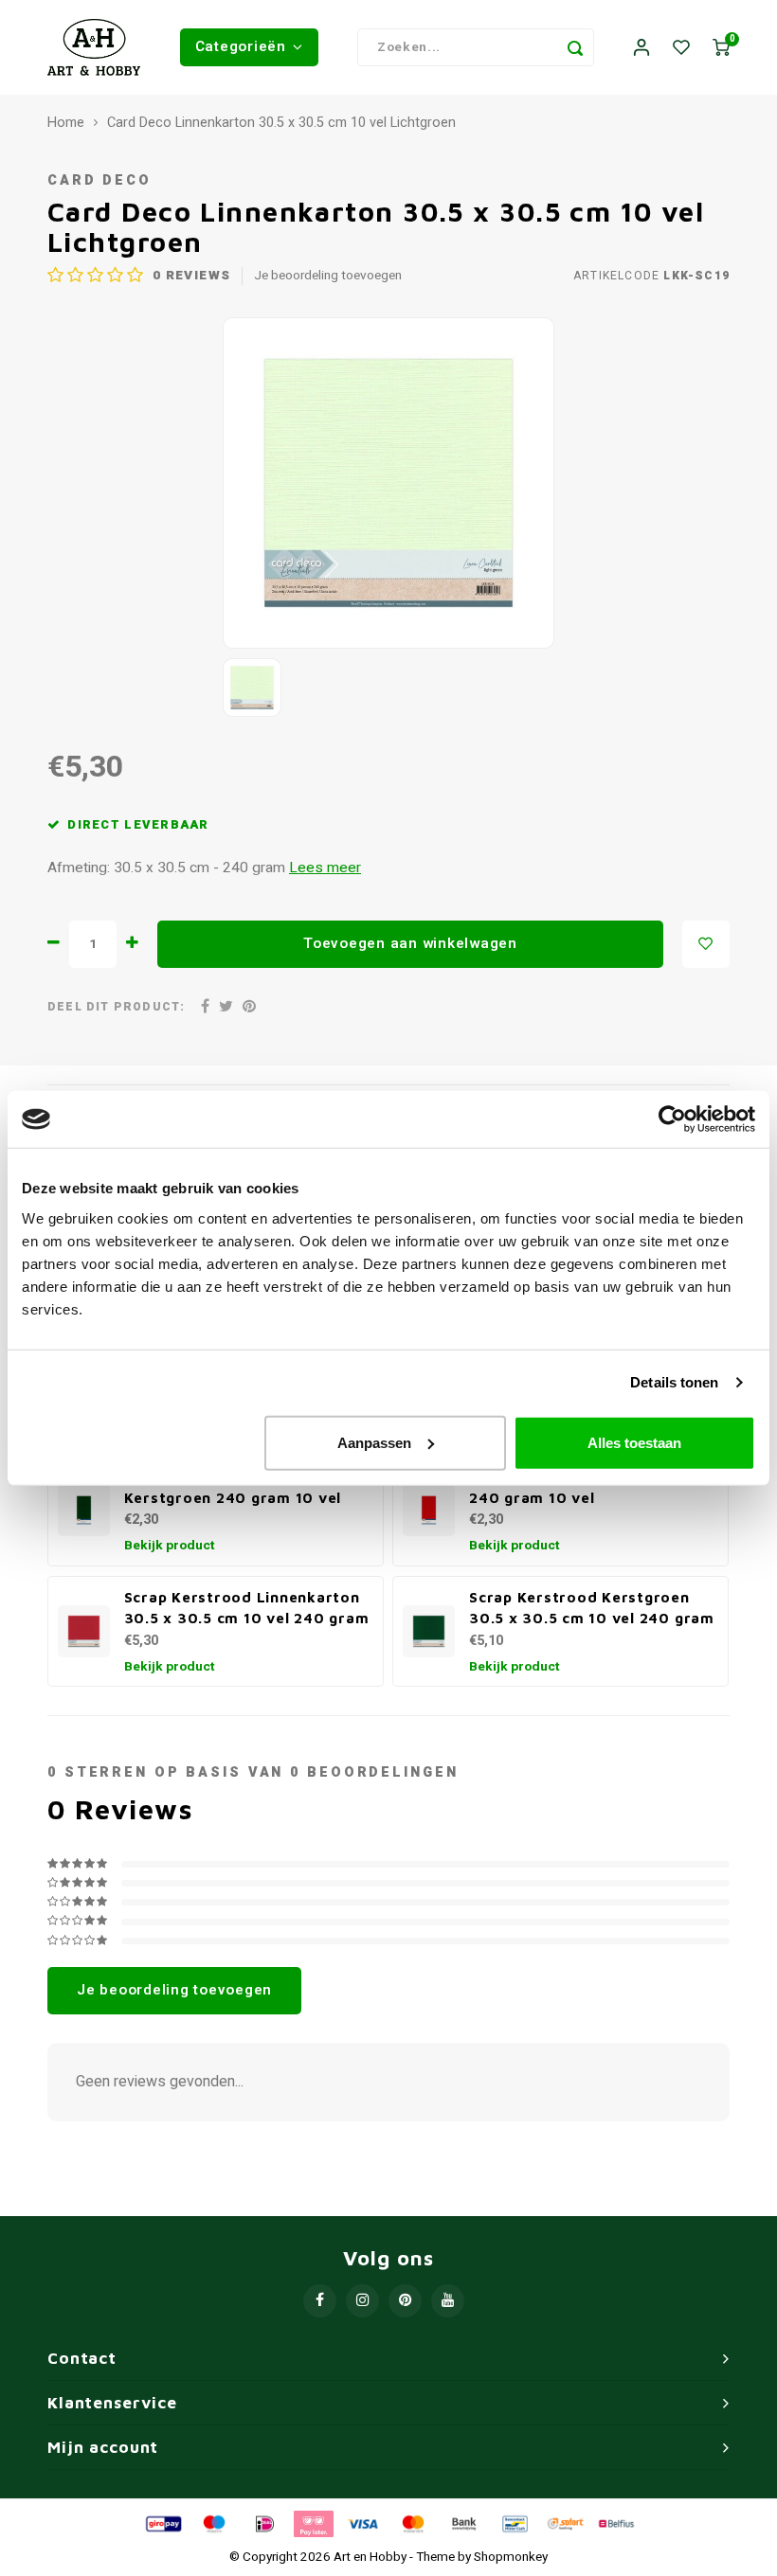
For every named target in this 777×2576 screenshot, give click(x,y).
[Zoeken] (575, 47)
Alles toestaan (634, 1442)
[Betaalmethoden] (162, 2523)
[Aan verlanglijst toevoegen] (706, 944)
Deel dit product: (116, 1007)
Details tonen (674, 1382)
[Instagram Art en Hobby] (362, 2301)
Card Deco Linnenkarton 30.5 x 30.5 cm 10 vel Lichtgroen (281, 123)
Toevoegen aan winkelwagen (410, 943)
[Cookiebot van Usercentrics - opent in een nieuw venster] (672, 1119)
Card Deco (99, 180)
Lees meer (325, 868)
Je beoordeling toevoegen (328, 276)
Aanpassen (374, 1442)
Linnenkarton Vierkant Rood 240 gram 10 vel (579, 1486)
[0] (721, 48)
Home (66, 123)
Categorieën (241, 46)
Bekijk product (170, 1546)
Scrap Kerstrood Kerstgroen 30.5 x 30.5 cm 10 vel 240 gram (592, 1608)
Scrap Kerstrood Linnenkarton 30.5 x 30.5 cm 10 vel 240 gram (247, 1608)
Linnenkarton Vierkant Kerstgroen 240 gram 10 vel (233, 1486)
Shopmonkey (511, 2557)
